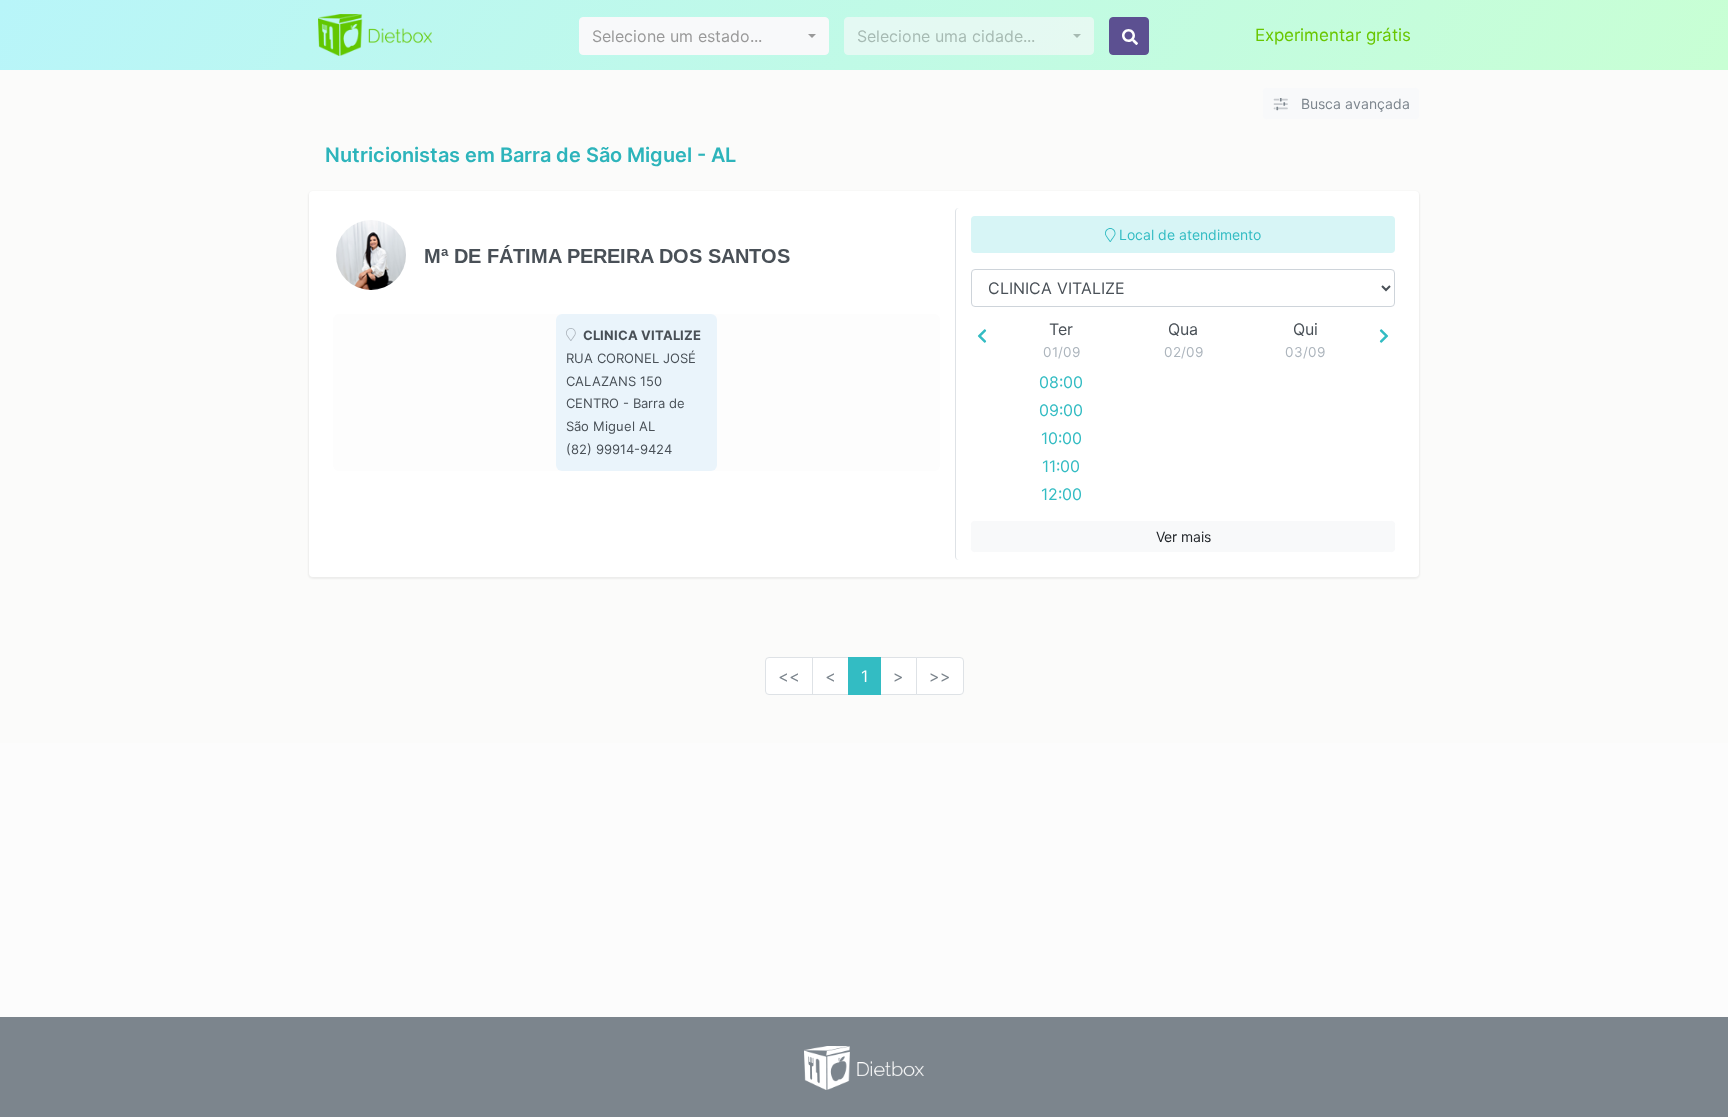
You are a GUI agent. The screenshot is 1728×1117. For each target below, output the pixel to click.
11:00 (1061, 466)
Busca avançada (1353, 103)
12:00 (1061, 494)
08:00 (1061, 382)
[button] (704, 36)
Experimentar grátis (1333, 35)
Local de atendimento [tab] (1188, 234)
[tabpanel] (636, 392)
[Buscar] (1129, 36)
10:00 (1061, 438)
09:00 (1061, 410)
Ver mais (1183, 536)
